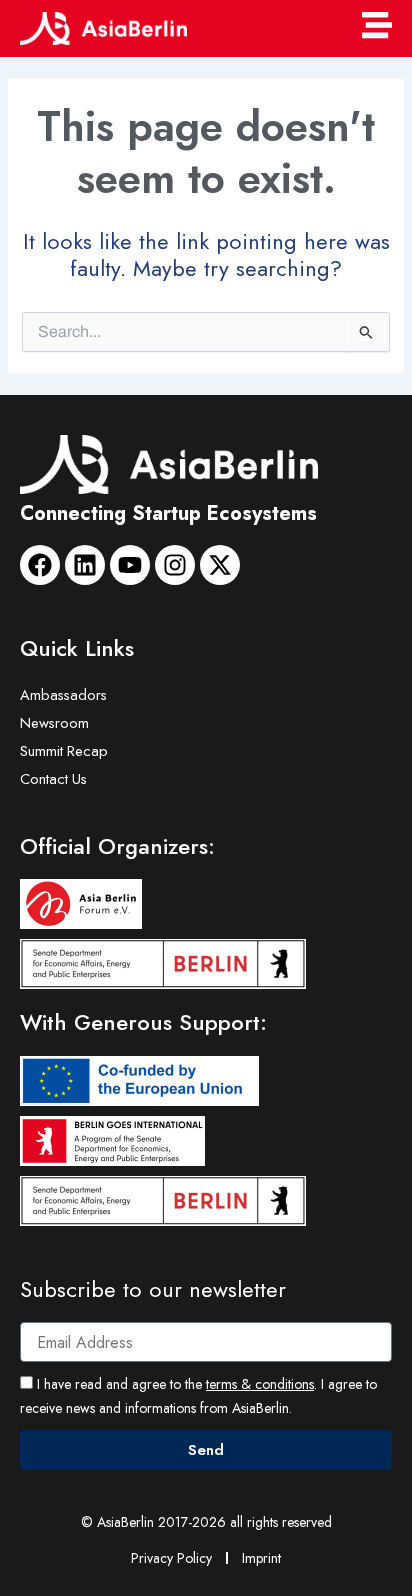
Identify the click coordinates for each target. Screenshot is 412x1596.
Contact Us (53, 778)
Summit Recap (64, 750)
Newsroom (54, 722)
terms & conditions (260, 1384)
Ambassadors (63, 694)
